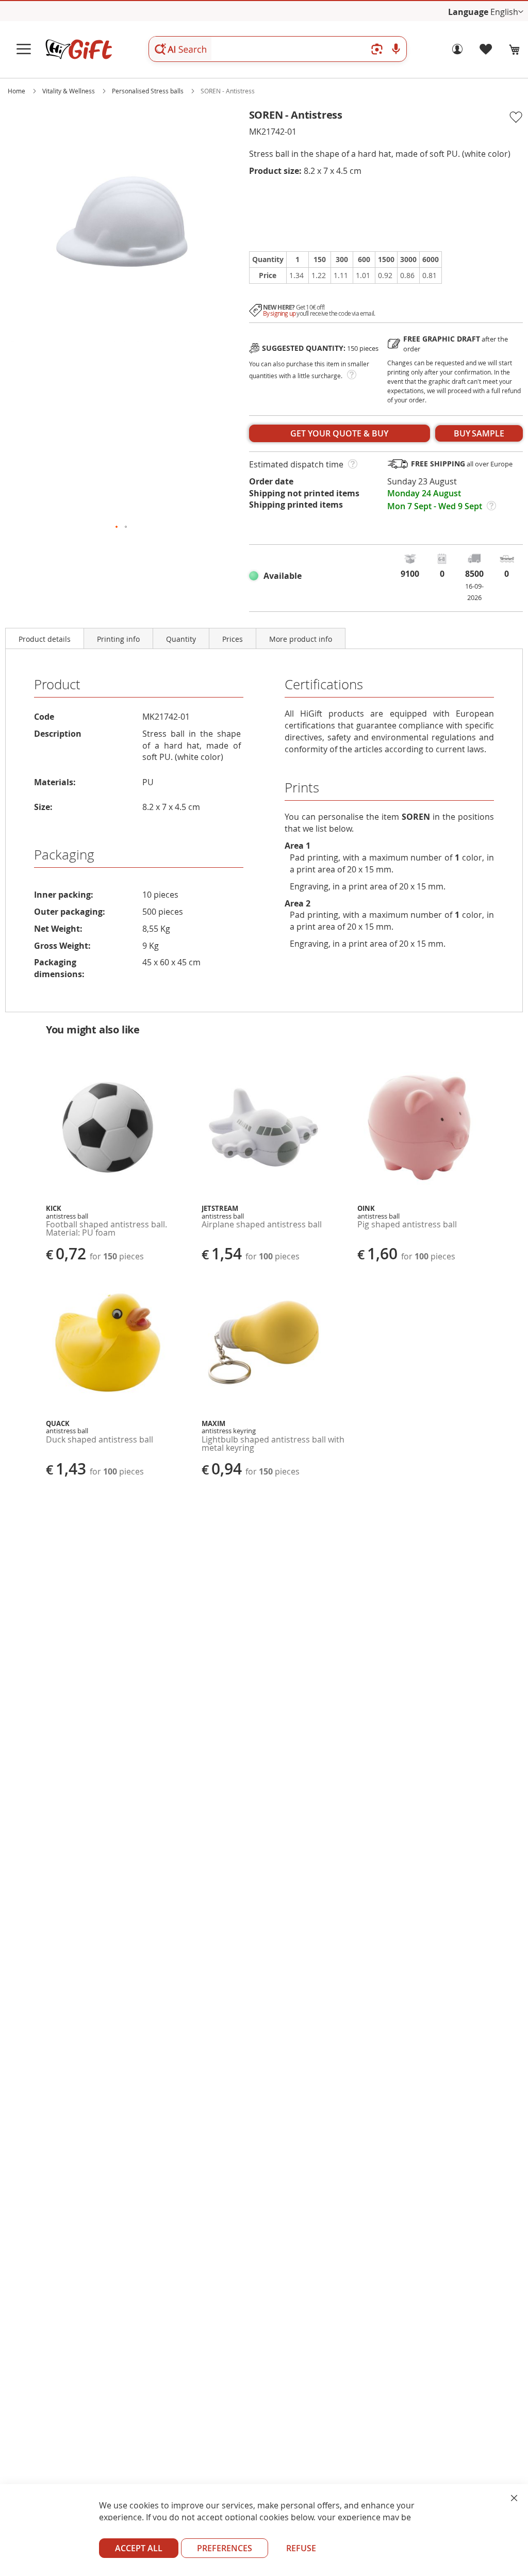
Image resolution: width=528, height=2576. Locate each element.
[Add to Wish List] (515, 118)
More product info (301, 639)
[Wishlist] (486, 52)
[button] (507, 12)
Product (57, 684)
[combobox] (278, 49)
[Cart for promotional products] (515, 50)
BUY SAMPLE (479, 433)
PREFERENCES (225, 2548)
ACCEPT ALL (139, 2548)
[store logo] (78, 49)
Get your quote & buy (339, 433)
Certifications (324, 684)
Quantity (181, 639)
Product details (45, 639)
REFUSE (301, 2548)
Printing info (118, 639)
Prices (233, 639)
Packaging (64, 855)
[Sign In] (457, 52)
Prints (302, 788)
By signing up (279, 313)
